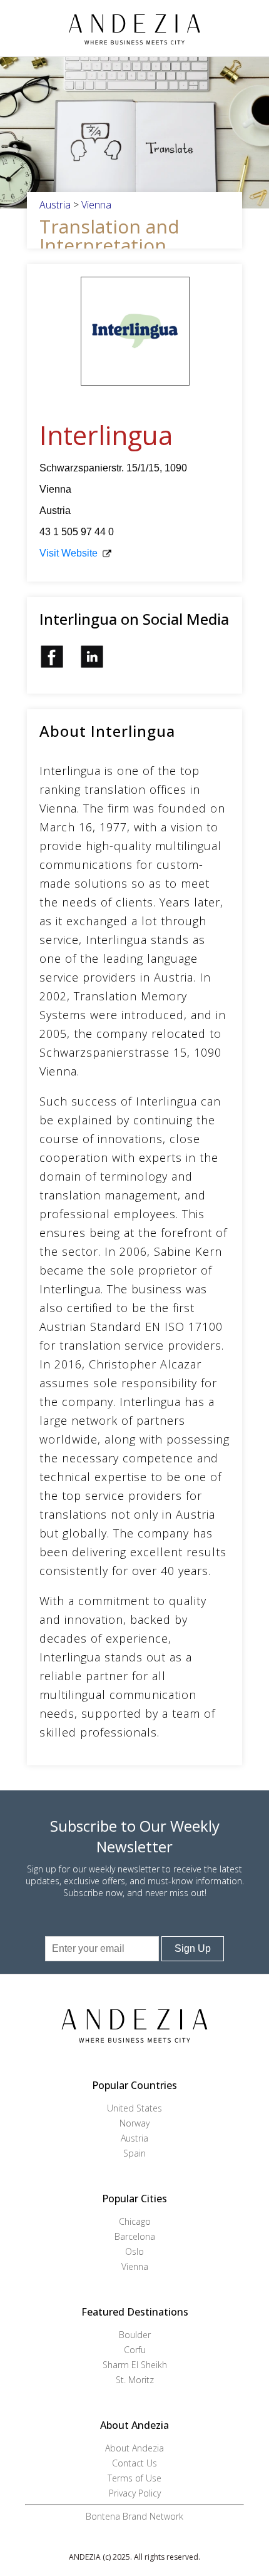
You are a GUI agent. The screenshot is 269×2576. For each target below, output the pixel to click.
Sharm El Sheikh (135, 2365)
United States (134, 2108)
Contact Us (134, 2463)
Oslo (134, 2251)
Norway (134, 2123)
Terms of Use (134, 2478)
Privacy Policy (135, 2493)
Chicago (135, 2221)
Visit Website (69, 553)
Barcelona (135, 2236)
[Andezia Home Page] (135, 28)
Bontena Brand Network (134, 2516)
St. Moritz (135, 2380)
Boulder (135, 2335)
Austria (55, 205)
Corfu (135, 2350)
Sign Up (193, 1948)
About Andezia (134, 2448)
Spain (134, 2153)
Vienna (96, 205)
